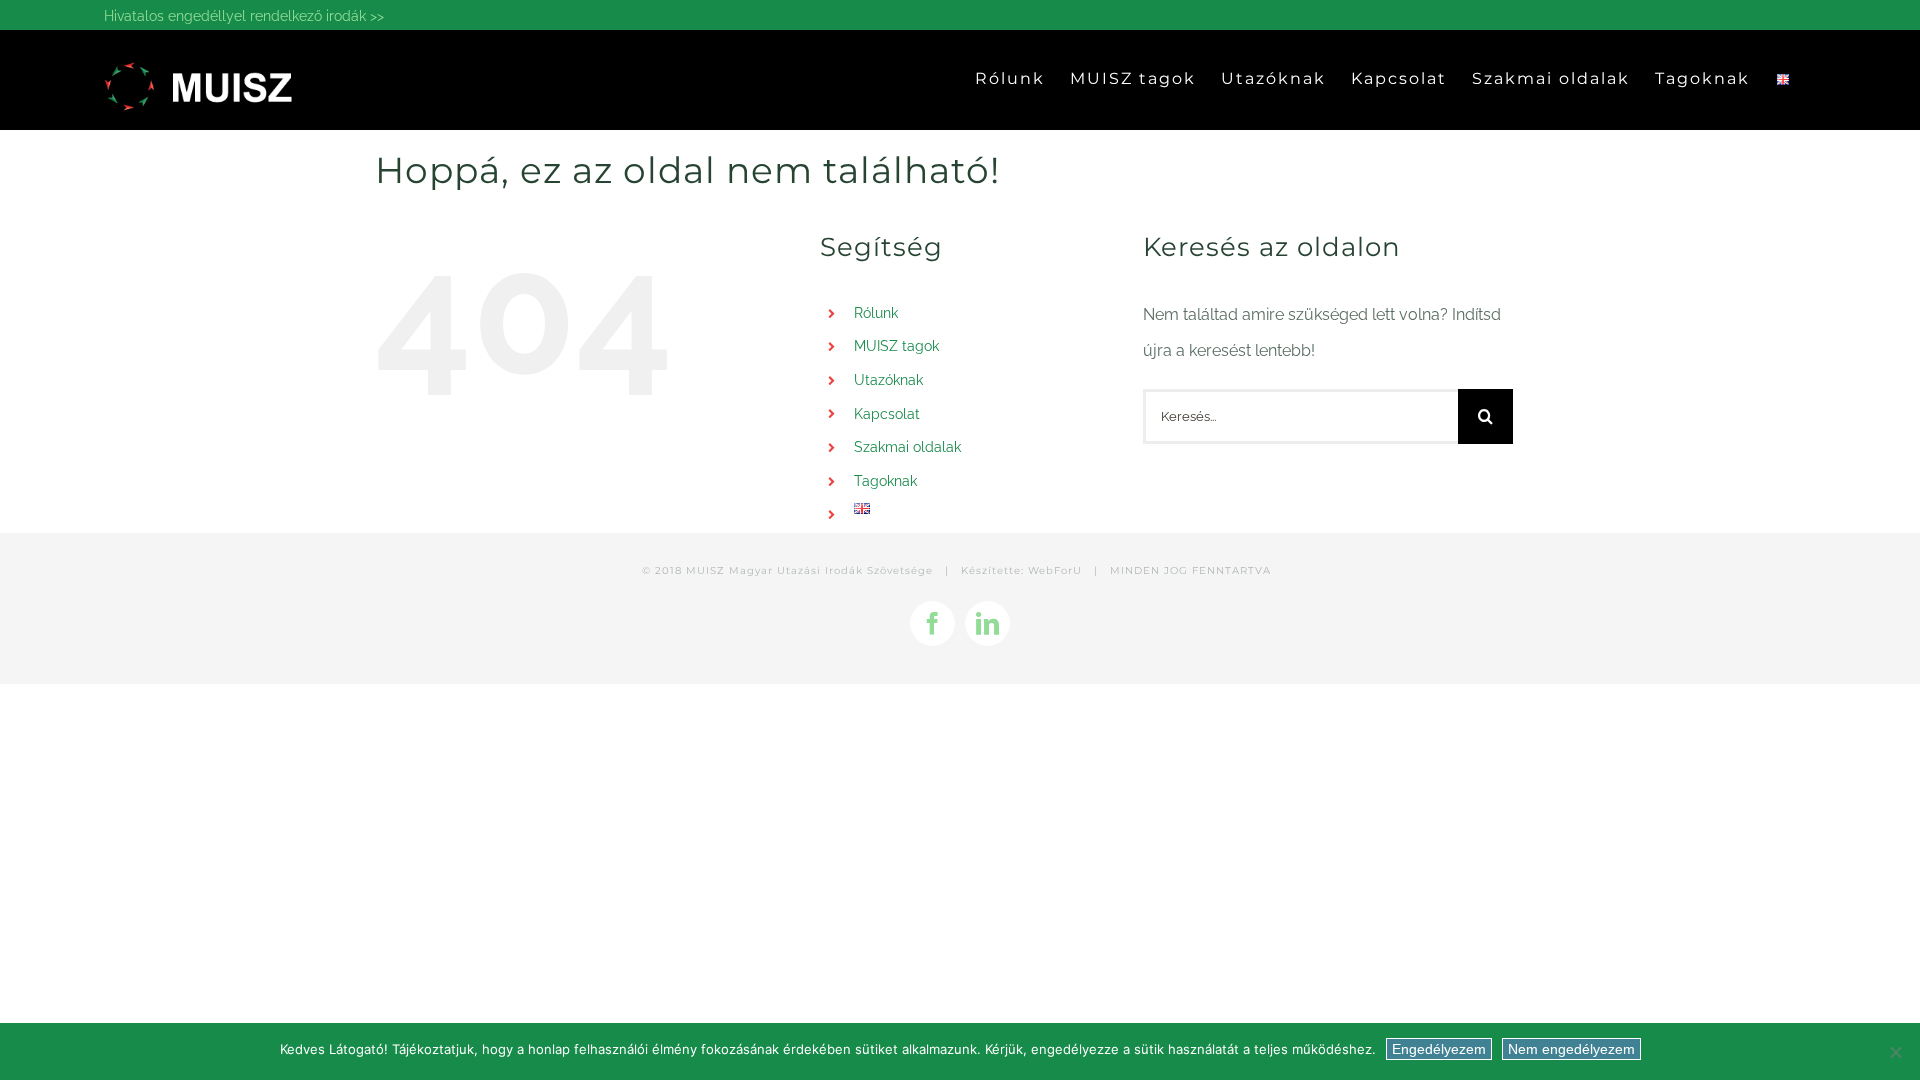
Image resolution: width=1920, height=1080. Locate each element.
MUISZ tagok (896, 346)
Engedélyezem (1439, 1049)
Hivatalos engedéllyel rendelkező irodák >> (244, 16)
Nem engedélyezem (1571, 1049)
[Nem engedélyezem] (1895, 1052)
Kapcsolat (887, 414)
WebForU (1055, 570)
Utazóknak (888, 380)
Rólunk (876, 313)
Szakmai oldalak (907, 447)
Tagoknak (885, 481)
